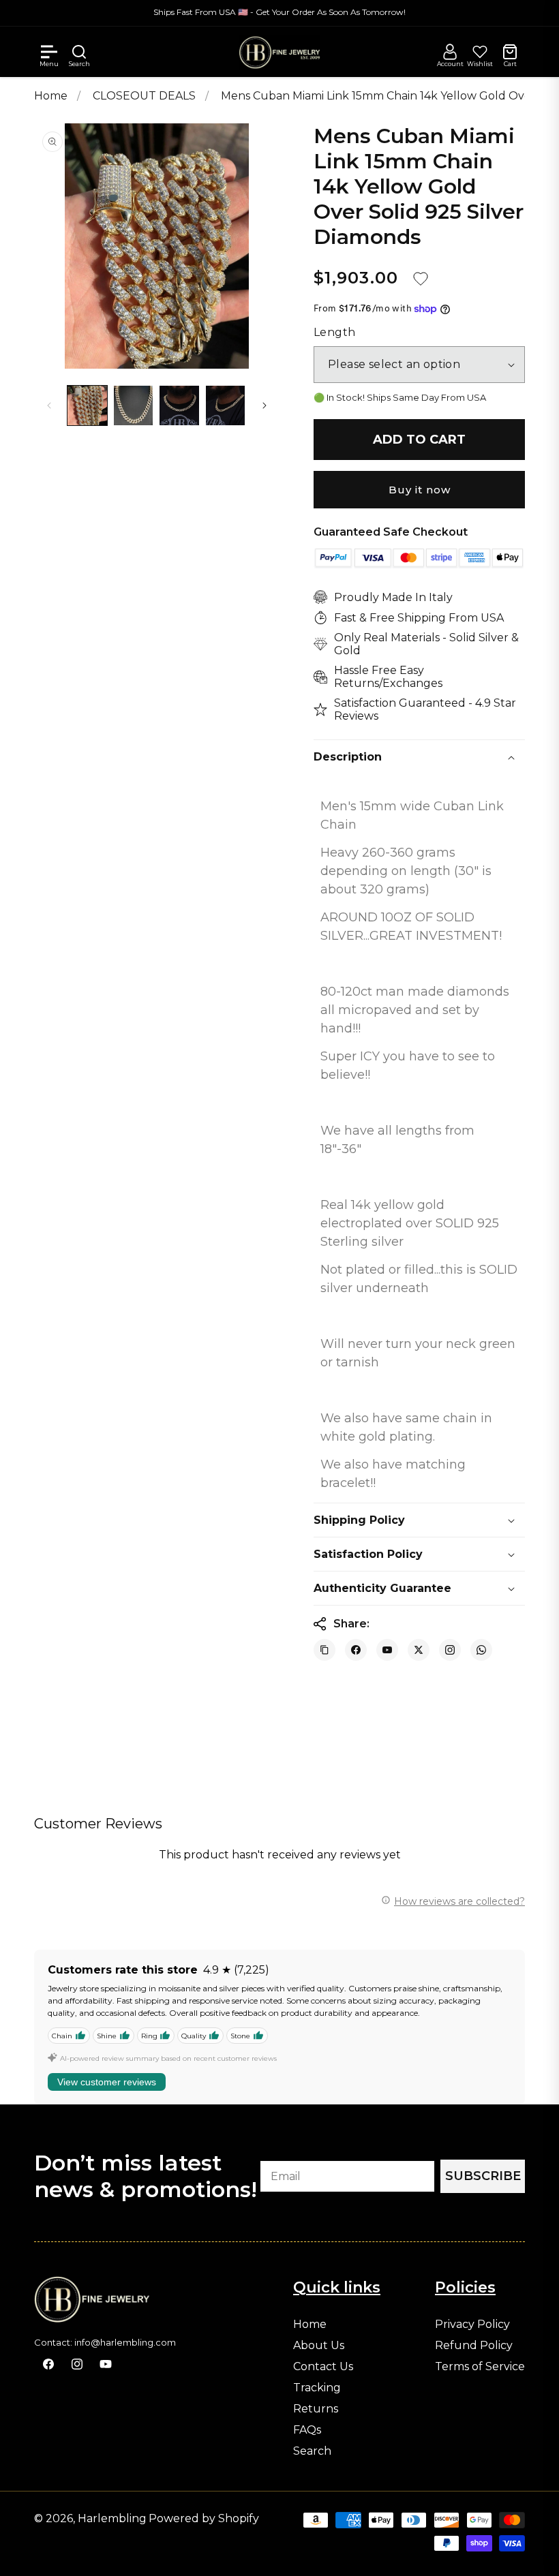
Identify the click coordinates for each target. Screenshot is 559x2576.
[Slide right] (265, 405)
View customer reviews (107, 2082)
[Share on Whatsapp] (481, 1650)
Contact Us (323, 2367)
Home (51, 96)
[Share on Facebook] (356, 1650)
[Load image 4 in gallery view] (226, 405)
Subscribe (483, 2176)
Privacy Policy (472, 2325)
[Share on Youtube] (387, 1650)
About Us (319, 2346)
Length (334, 333)
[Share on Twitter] (419, 1650)
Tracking (317, 2388)
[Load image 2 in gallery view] (134, 405)
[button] (49, 52)
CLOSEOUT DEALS (146, 96)
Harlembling (112, 2518)
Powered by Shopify (204, 2518)
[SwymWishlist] (480, 52)
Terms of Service (480, 2367)
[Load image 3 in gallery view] (179, 405)
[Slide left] (49, 405)
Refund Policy (474, 2346)
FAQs (307, 2430)
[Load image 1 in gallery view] (87, 405)
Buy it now (420, 490)
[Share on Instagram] (450, 1650)
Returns (316, 2409)
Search (312, 2451)
